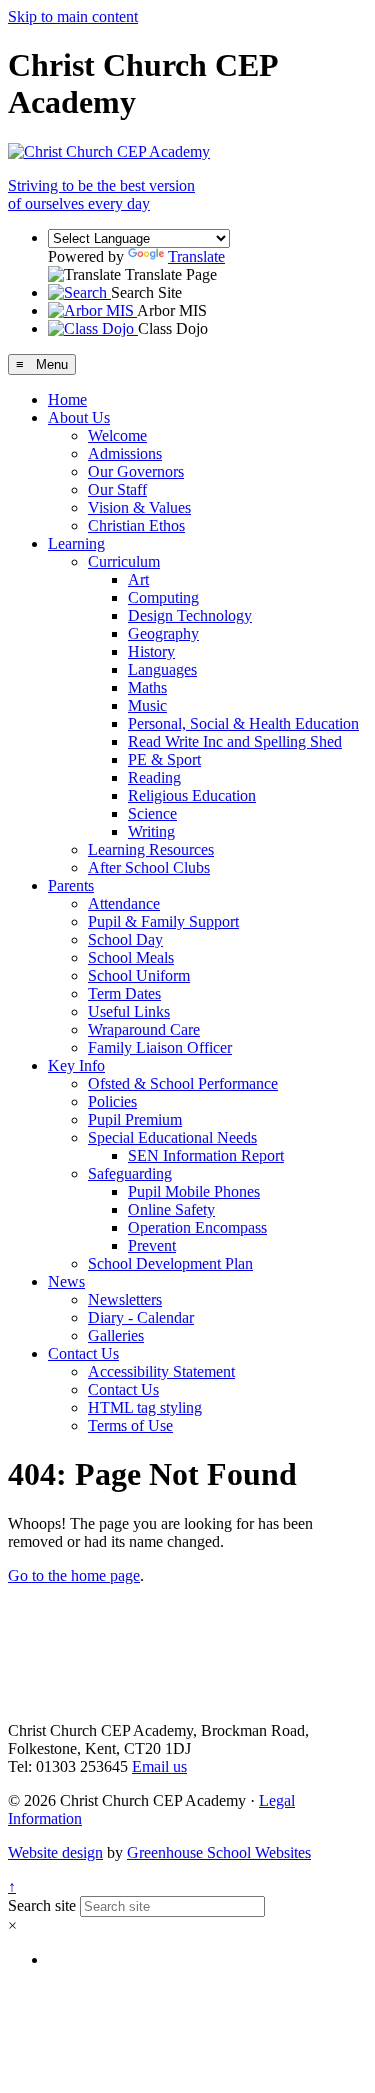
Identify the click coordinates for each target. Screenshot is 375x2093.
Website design (55, 1852)
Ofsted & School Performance (183, 1083)
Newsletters (125, 1299)
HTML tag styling (145, 1407)
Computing (163, 597)
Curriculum (124, 561)
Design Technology (190, 615)
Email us (159, 1766)
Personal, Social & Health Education (243, 723)
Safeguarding (130, 1173)
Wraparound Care (144, 1029)
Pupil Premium (135, 1119)
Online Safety (171, 1209)
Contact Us (83, 1353)
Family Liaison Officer (160, 1047)
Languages (162, 669)
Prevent (152, 1245)
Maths (147, 687)
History (151, 651)
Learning (76, 543)
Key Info (76, 1065)
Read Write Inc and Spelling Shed (235, 741)
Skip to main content (73, 16)
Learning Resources (151, 849)
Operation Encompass (197, 1227)
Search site (42, 1905)
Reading (154, 777)
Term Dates (124, 993)
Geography (163, 633)
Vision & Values (139, 507)
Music (147, 705)
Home (67, 399)
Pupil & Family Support (163, 921)
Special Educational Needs (172, 1137)
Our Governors (136, 471)
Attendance (124, 903)
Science (152, 813)
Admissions (125, 453)
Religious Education (192, 795)
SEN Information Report (206, 1155)
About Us (79, 417)
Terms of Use (130, 1425)
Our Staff (117, 489)
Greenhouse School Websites (219, 1852)
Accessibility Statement (161, 1371)
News (66, 1281)
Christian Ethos (136, 525)
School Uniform (139, 975)
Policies (112, 1101)
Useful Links (129, 1011)
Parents (71, 885)
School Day (125, 939)
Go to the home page (74, 1575)
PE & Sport (164, 759)
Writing (151, 831)
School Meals (131, 957)
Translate (196, 256)
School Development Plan (170, 1263)
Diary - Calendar (141, 1317)
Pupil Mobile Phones (194, 1191)
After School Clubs (149, 867)
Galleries (116, 1335)
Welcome (117, 435)
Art (138, 579)
